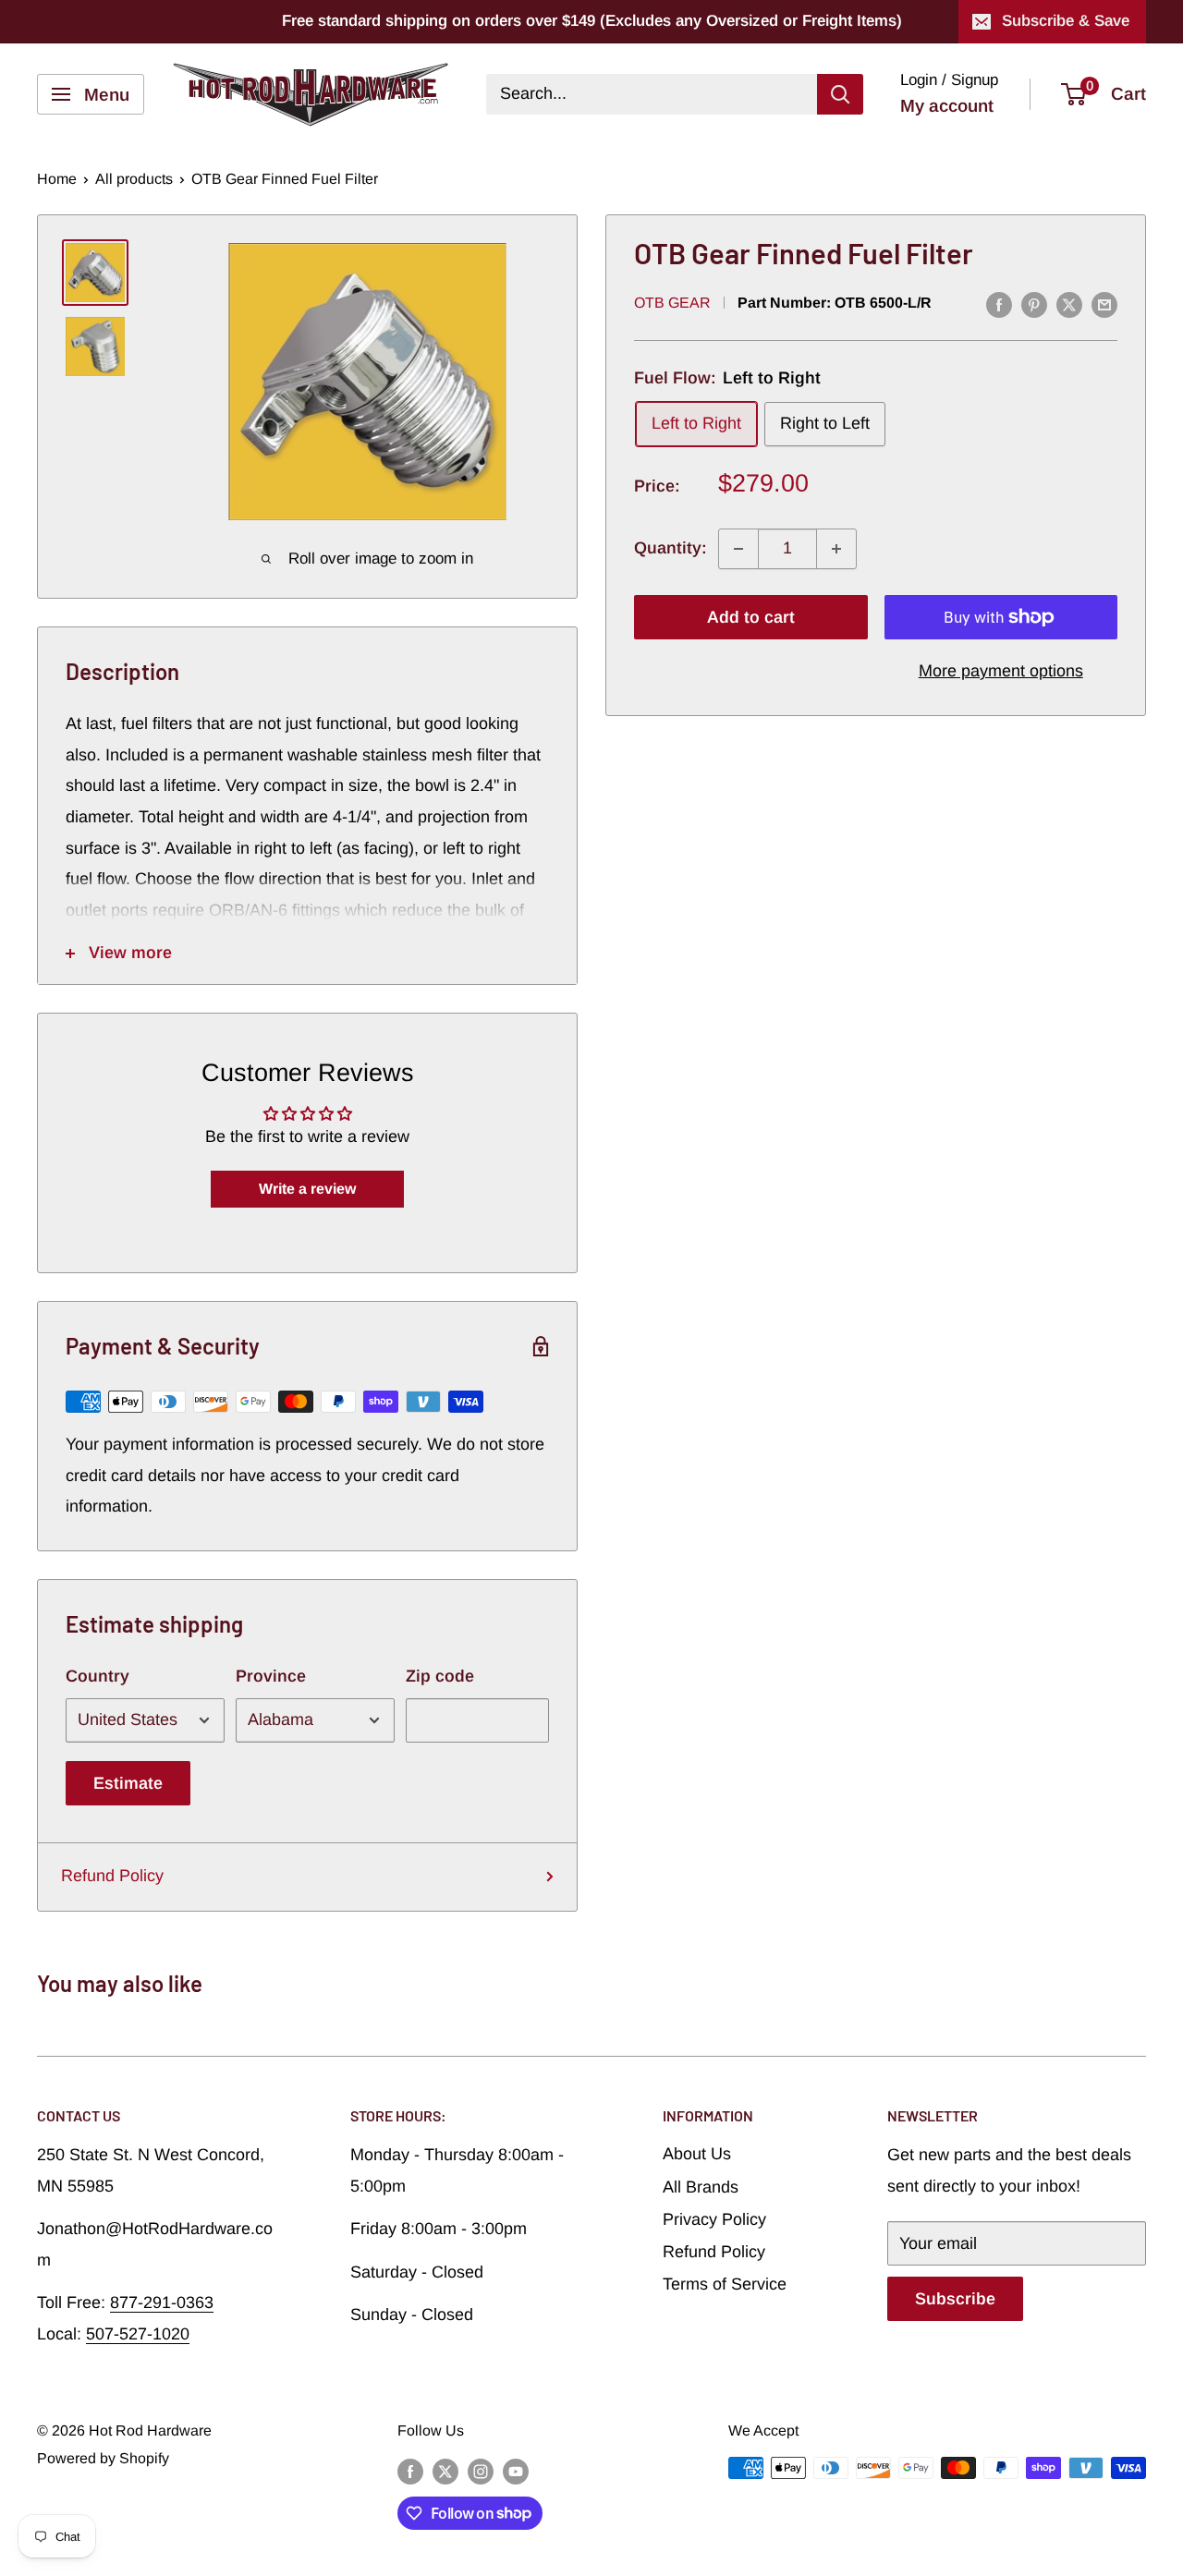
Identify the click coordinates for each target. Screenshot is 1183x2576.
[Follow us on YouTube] (516, 2471)
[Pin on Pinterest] (1034, 305)
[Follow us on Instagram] (481, 2471)
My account (947, 106)
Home (57, 179)
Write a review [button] (307, 1189)
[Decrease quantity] (738, 549)
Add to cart (751, 617)
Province (271, 1676)
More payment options (1001, 671)
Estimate (128, 1783)
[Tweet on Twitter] (1069, 305)
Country (98, 1676)
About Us (697, 2154)
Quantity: (671, 549)
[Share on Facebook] (999, 305)
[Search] (840, 94)
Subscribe (955, 2299)
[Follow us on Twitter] (445, 2471)
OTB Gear (672, 304)
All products (134, 179)
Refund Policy (112, 1876)
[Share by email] (1104, 305)
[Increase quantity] (836, 549)
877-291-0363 (162, 2303)
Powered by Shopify (103, 2458)
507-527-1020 (138, 2334)
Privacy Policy (714, 2219)
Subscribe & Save (1066, 21)
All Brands (701, 2187)
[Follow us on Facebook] (410, 2471)
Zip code (440, 1676)
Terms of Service (725, 2284)
